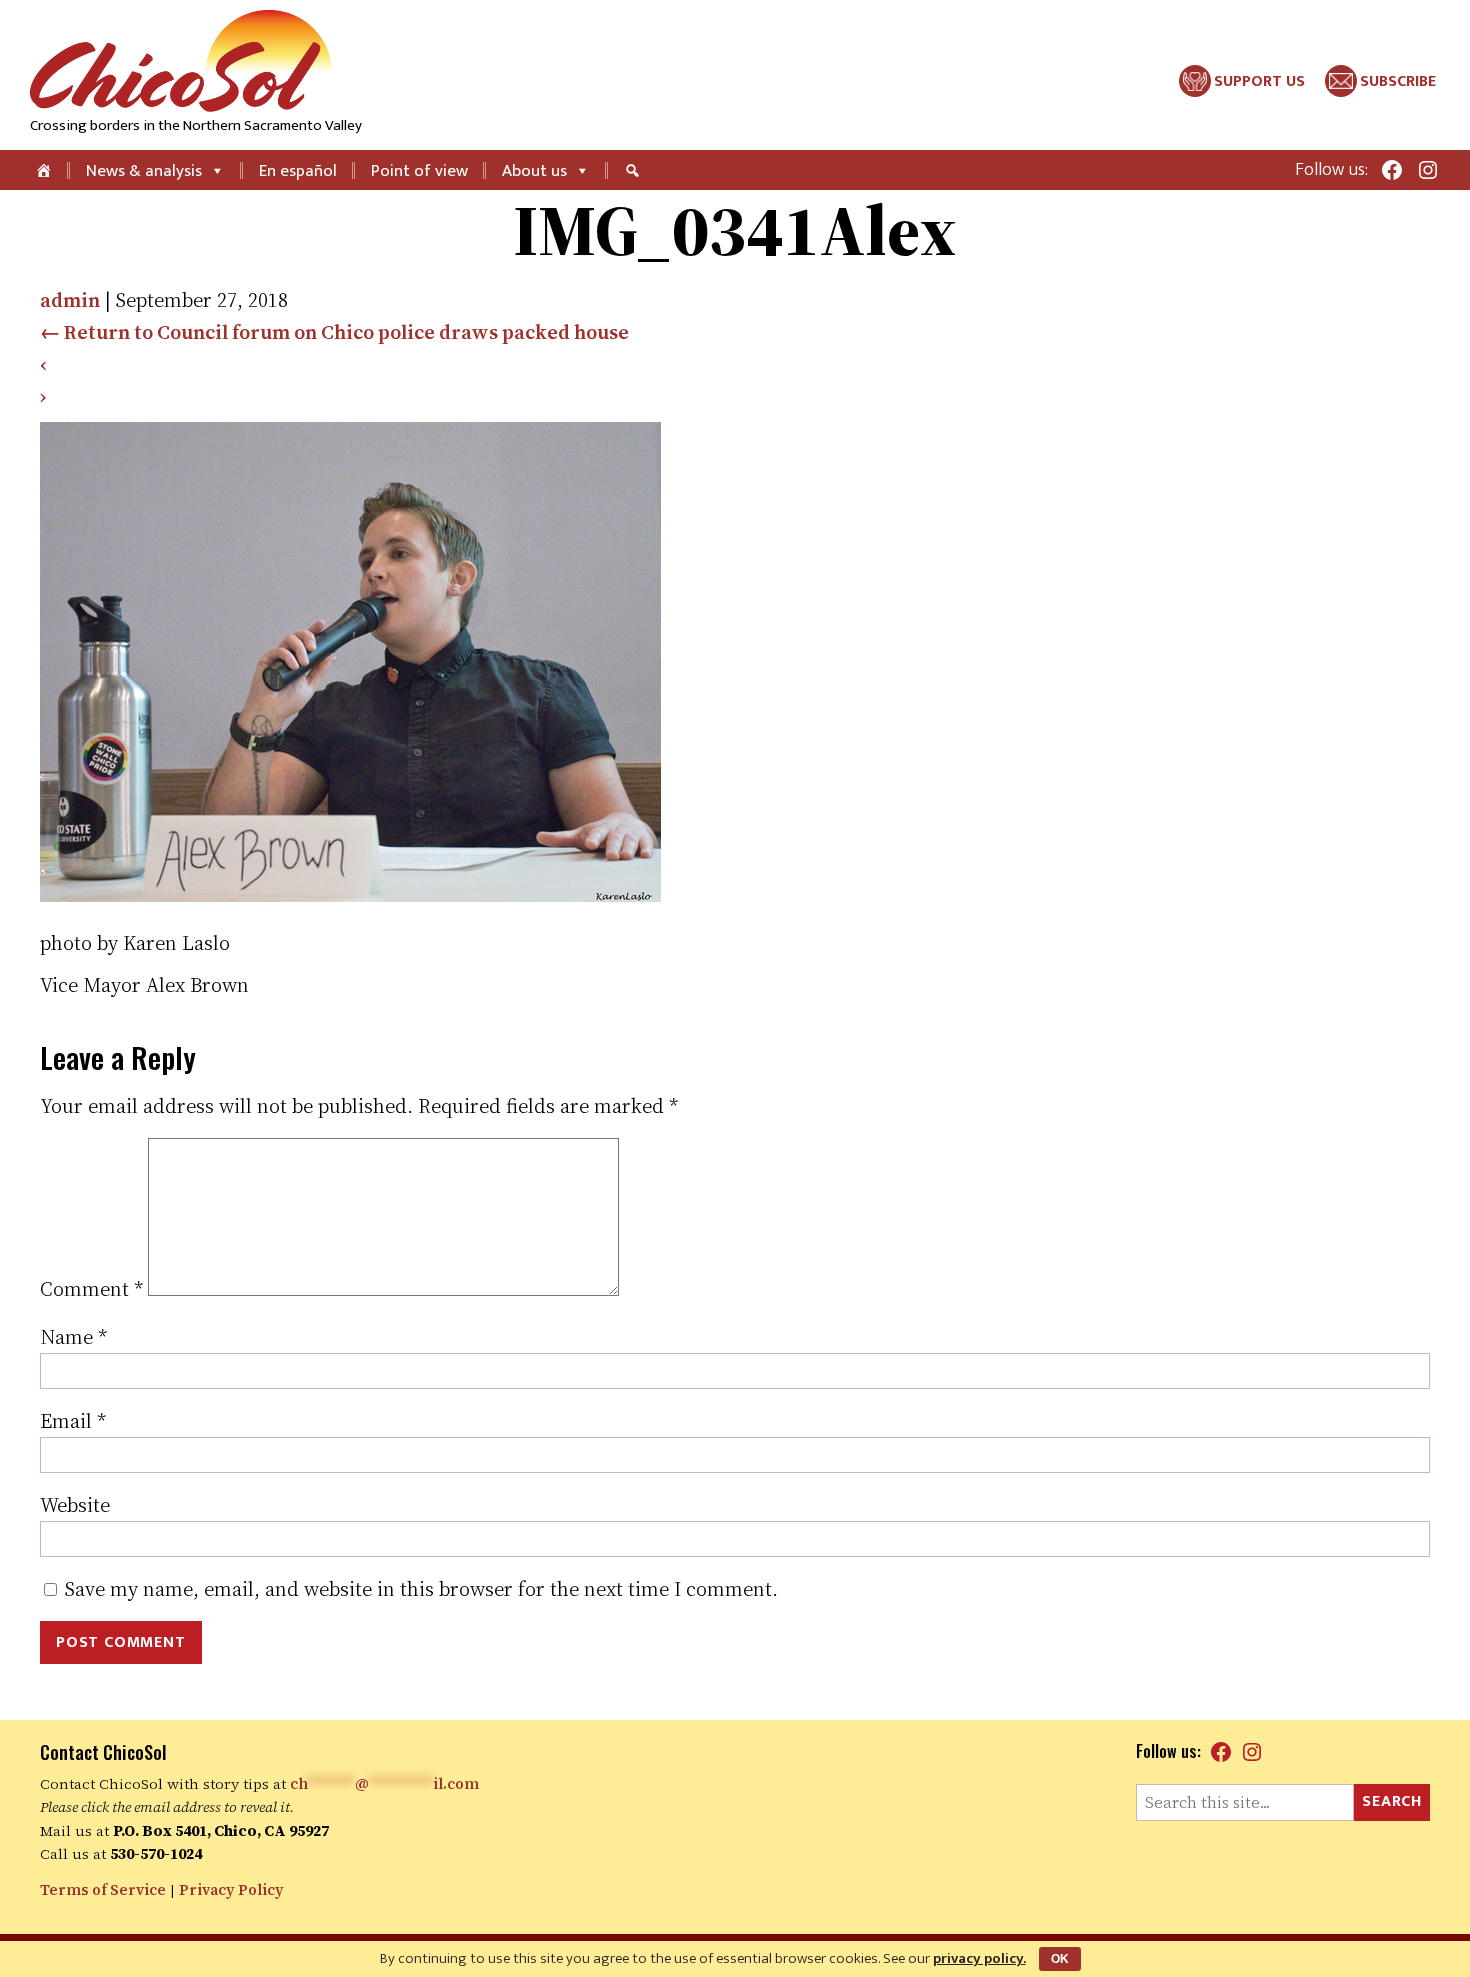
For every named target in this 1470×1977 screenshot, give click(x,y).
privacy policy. (979, 1958)
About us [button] (534, 171)
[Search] (635, 170)
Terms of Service (103, 1890)
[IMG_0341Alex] (350, 895)
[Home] (45, 170)
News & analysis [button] (144, 171)
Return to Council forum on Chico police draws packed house (334, 332)
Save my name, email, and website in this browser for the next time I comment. (421, 1589)
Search (1392, 1801)
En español (298, 171)
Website (75, 1505)
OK (1060, 1959)
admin (70, 300)
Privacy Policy (231, 1890)
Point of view (419, 171)
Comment (91, 1289)
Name (73, 1337)
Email (73, 1421)
